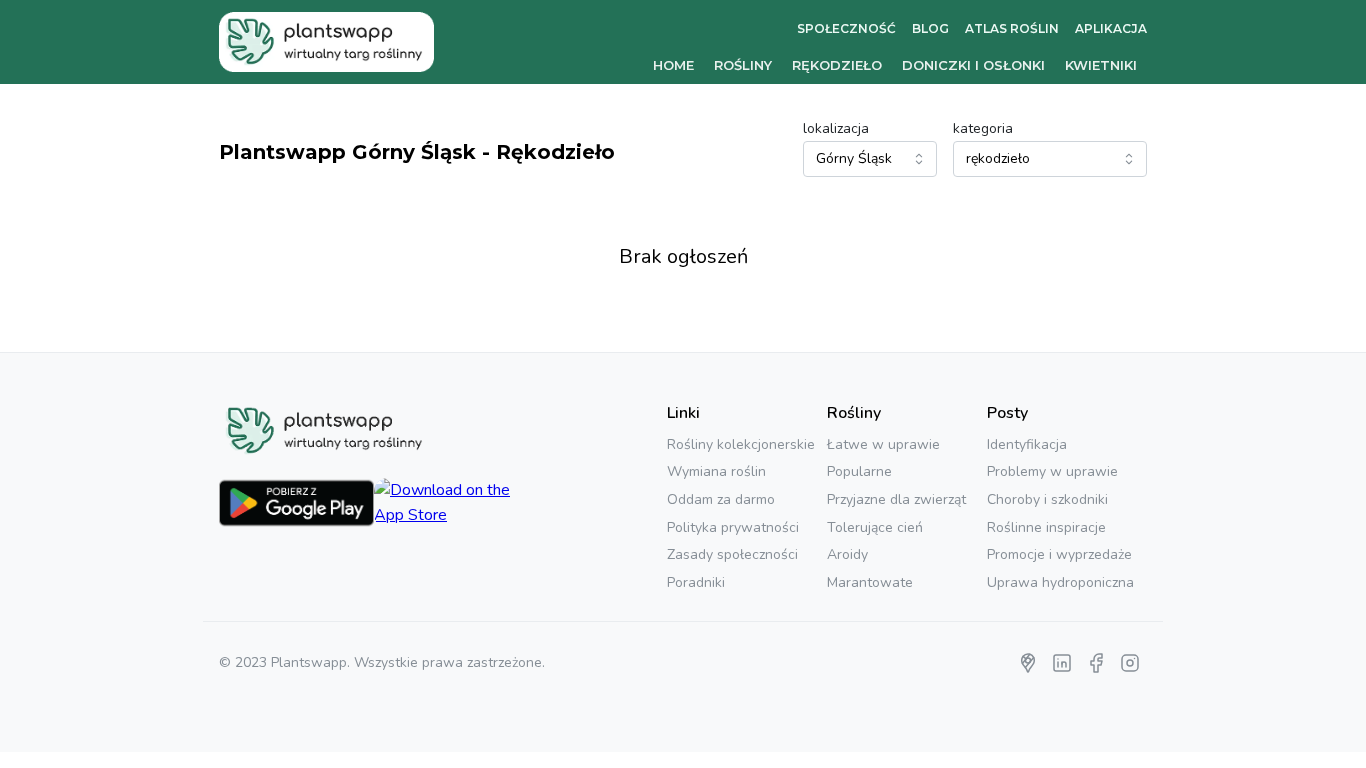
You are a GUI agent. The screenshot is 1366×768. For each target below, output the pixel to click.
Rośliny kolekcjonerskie (741, 444)
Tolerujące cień (875, 527)
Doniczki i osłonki (973, 65)
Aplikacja (1111, 28)
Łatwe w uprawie (883, 444)
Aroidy (847, 554)
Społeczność (846, 28)
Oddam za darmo (721, 499)
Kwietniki (1101, 65)
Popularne (859, 471)
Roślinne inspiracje (1046, 527)
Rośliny (743, 65)
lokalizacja (836, 128)
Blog (930, 28)
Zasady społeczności (732, 554)
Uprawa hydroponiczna (1060, 582)
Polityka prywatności (733, 527)
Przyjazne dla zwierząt (896, 499)
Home (673, 65)
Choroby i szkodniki (1047, 499)
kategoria (983, 128)
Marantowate (870, 582)
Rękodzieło (837, 65)
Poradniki (696, 582)
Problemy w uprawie (1052, 471)
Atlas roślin (1012, 28)
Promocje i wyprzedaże (1059, 554)
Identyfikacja (1027, 444)
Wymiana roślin (716, 471)
